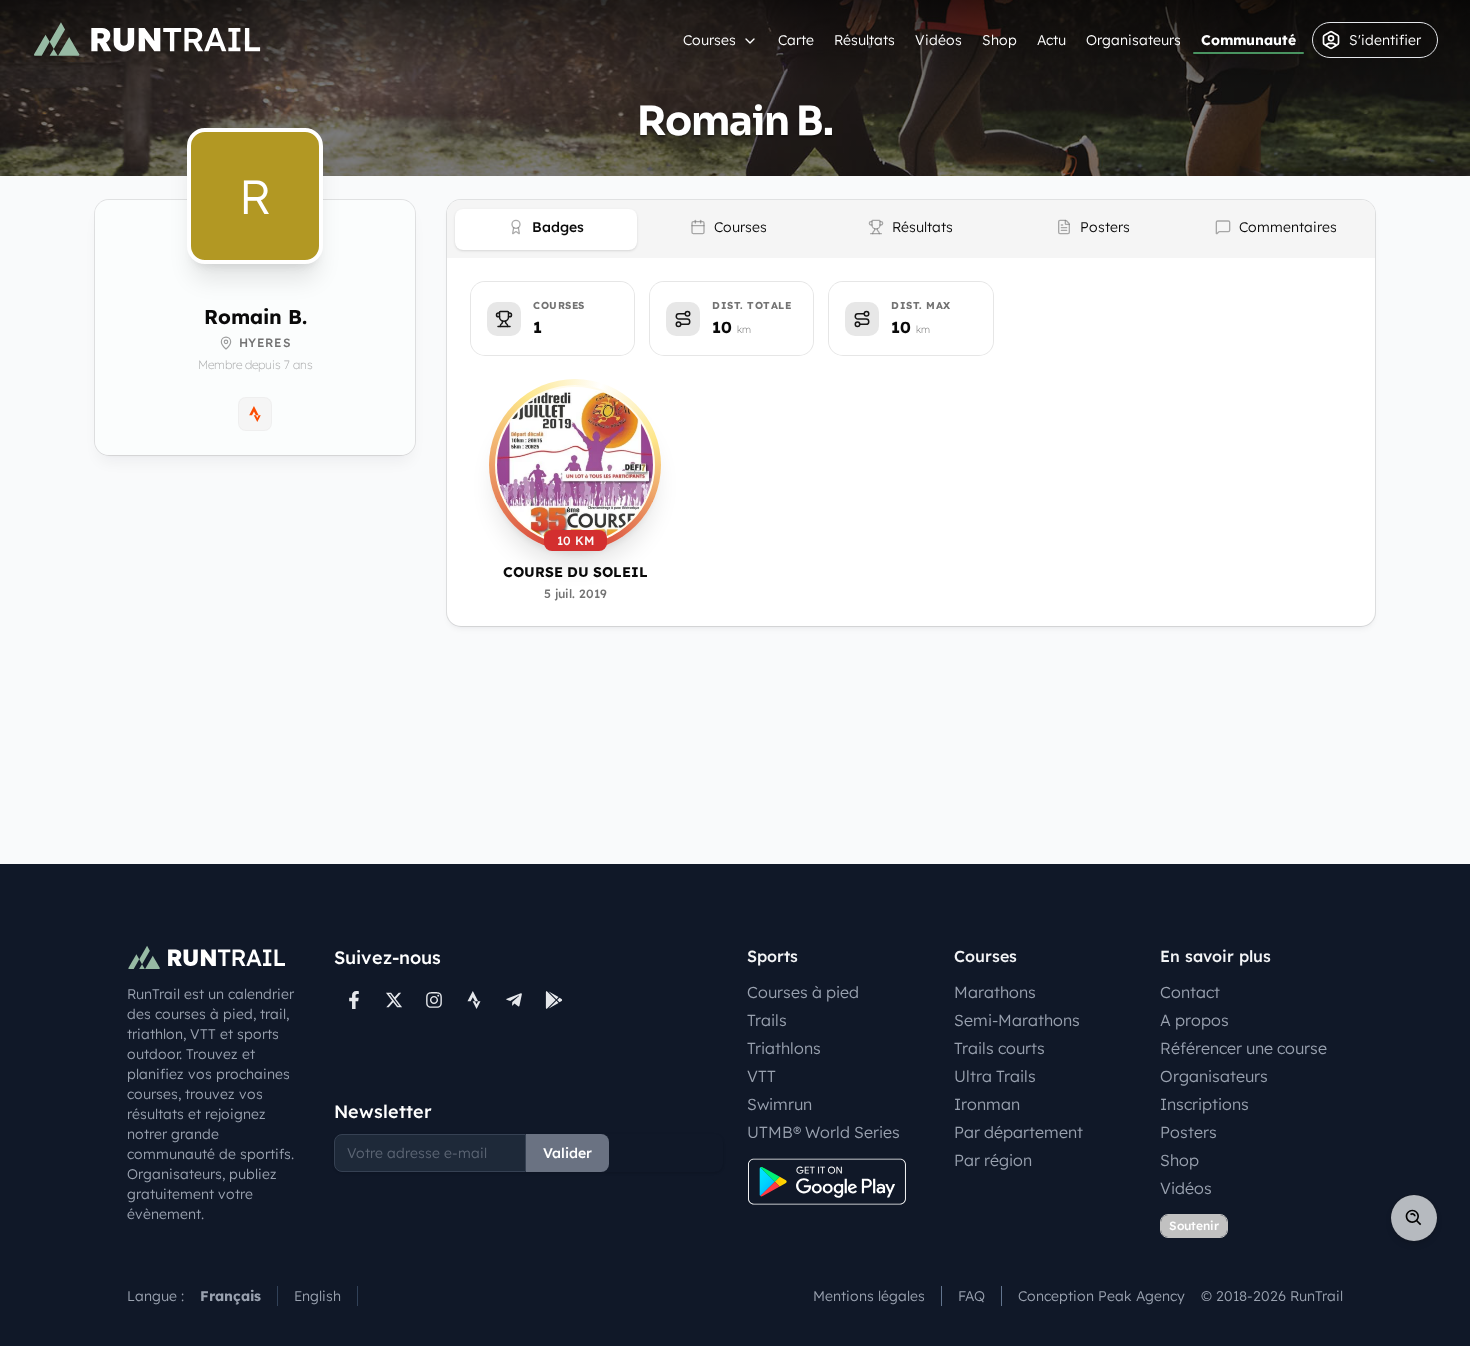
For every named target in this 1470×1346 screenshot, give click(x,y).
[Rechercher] (1414, 1218)
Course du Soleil (575, 572)
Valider (567, 1153)
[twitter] (394, 1000)
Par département (1018, 1132)
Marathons (995, 992)
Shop (999, 40)
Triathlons (784, 1048)
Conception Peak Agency (1101, 1296)
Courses (709, 40)
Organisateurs (1133, 40)
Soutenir (1194, 1225)
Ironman (987, 1104)
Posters (1188, 1132)
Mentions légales (869, 1296)
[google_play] (554, 1000)
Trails (767, 1020)
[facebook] (354, 1000)
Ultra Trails (995, 1076)
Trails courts (999, 1048)
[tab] (546, 229)
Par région (993, 1160)
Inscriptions (1204, 1104)
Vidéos (938, 40)
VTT (761, 1076)
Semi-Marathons (1017, 1020)
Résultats (864, 40)
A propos (1194, 1020)
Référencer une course (1243, 1048)
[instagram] (434, 1000)
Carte (796, 40)
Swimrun (779, 1104)
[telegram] (514, 1000)
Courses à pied (803, 992)
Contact (1190, 992)
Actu (1051, 40)
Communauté (1248, 40)
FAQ (971, 1296)
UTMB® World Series (823, 1132)
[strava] (474, 1000)
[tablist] (911, 229)
